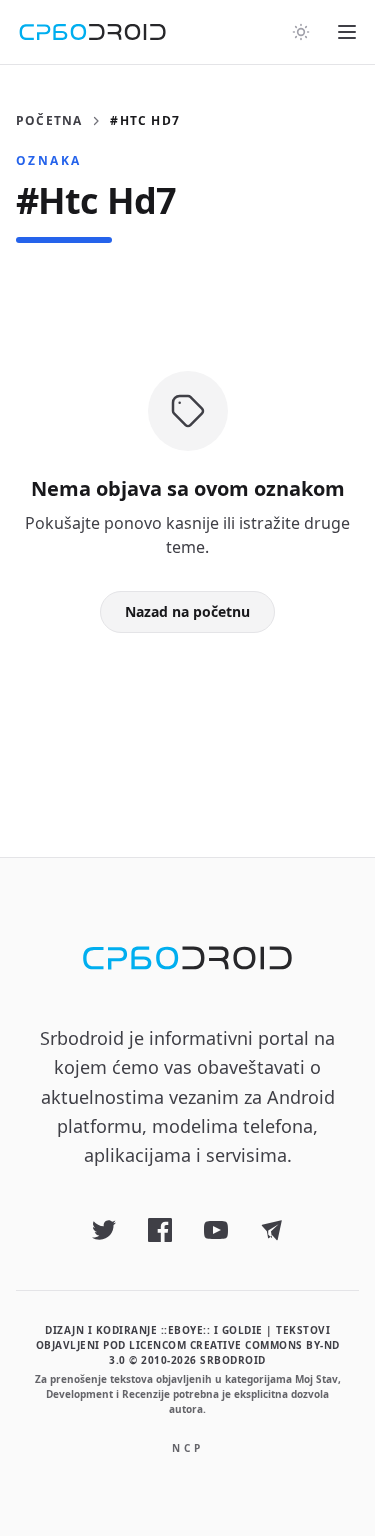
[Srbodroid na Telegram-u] (272, 1230)
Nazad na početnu (187, 611)
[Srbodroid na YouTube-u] (216, 1230)
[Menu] (347, 32)
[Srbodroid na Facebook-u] (160, 1230)
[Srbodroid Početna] (92, 32)
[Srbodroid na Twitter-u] (104, 1230)
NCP (188, 1448)
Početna (49, 121)
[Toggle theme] (301, 32)
